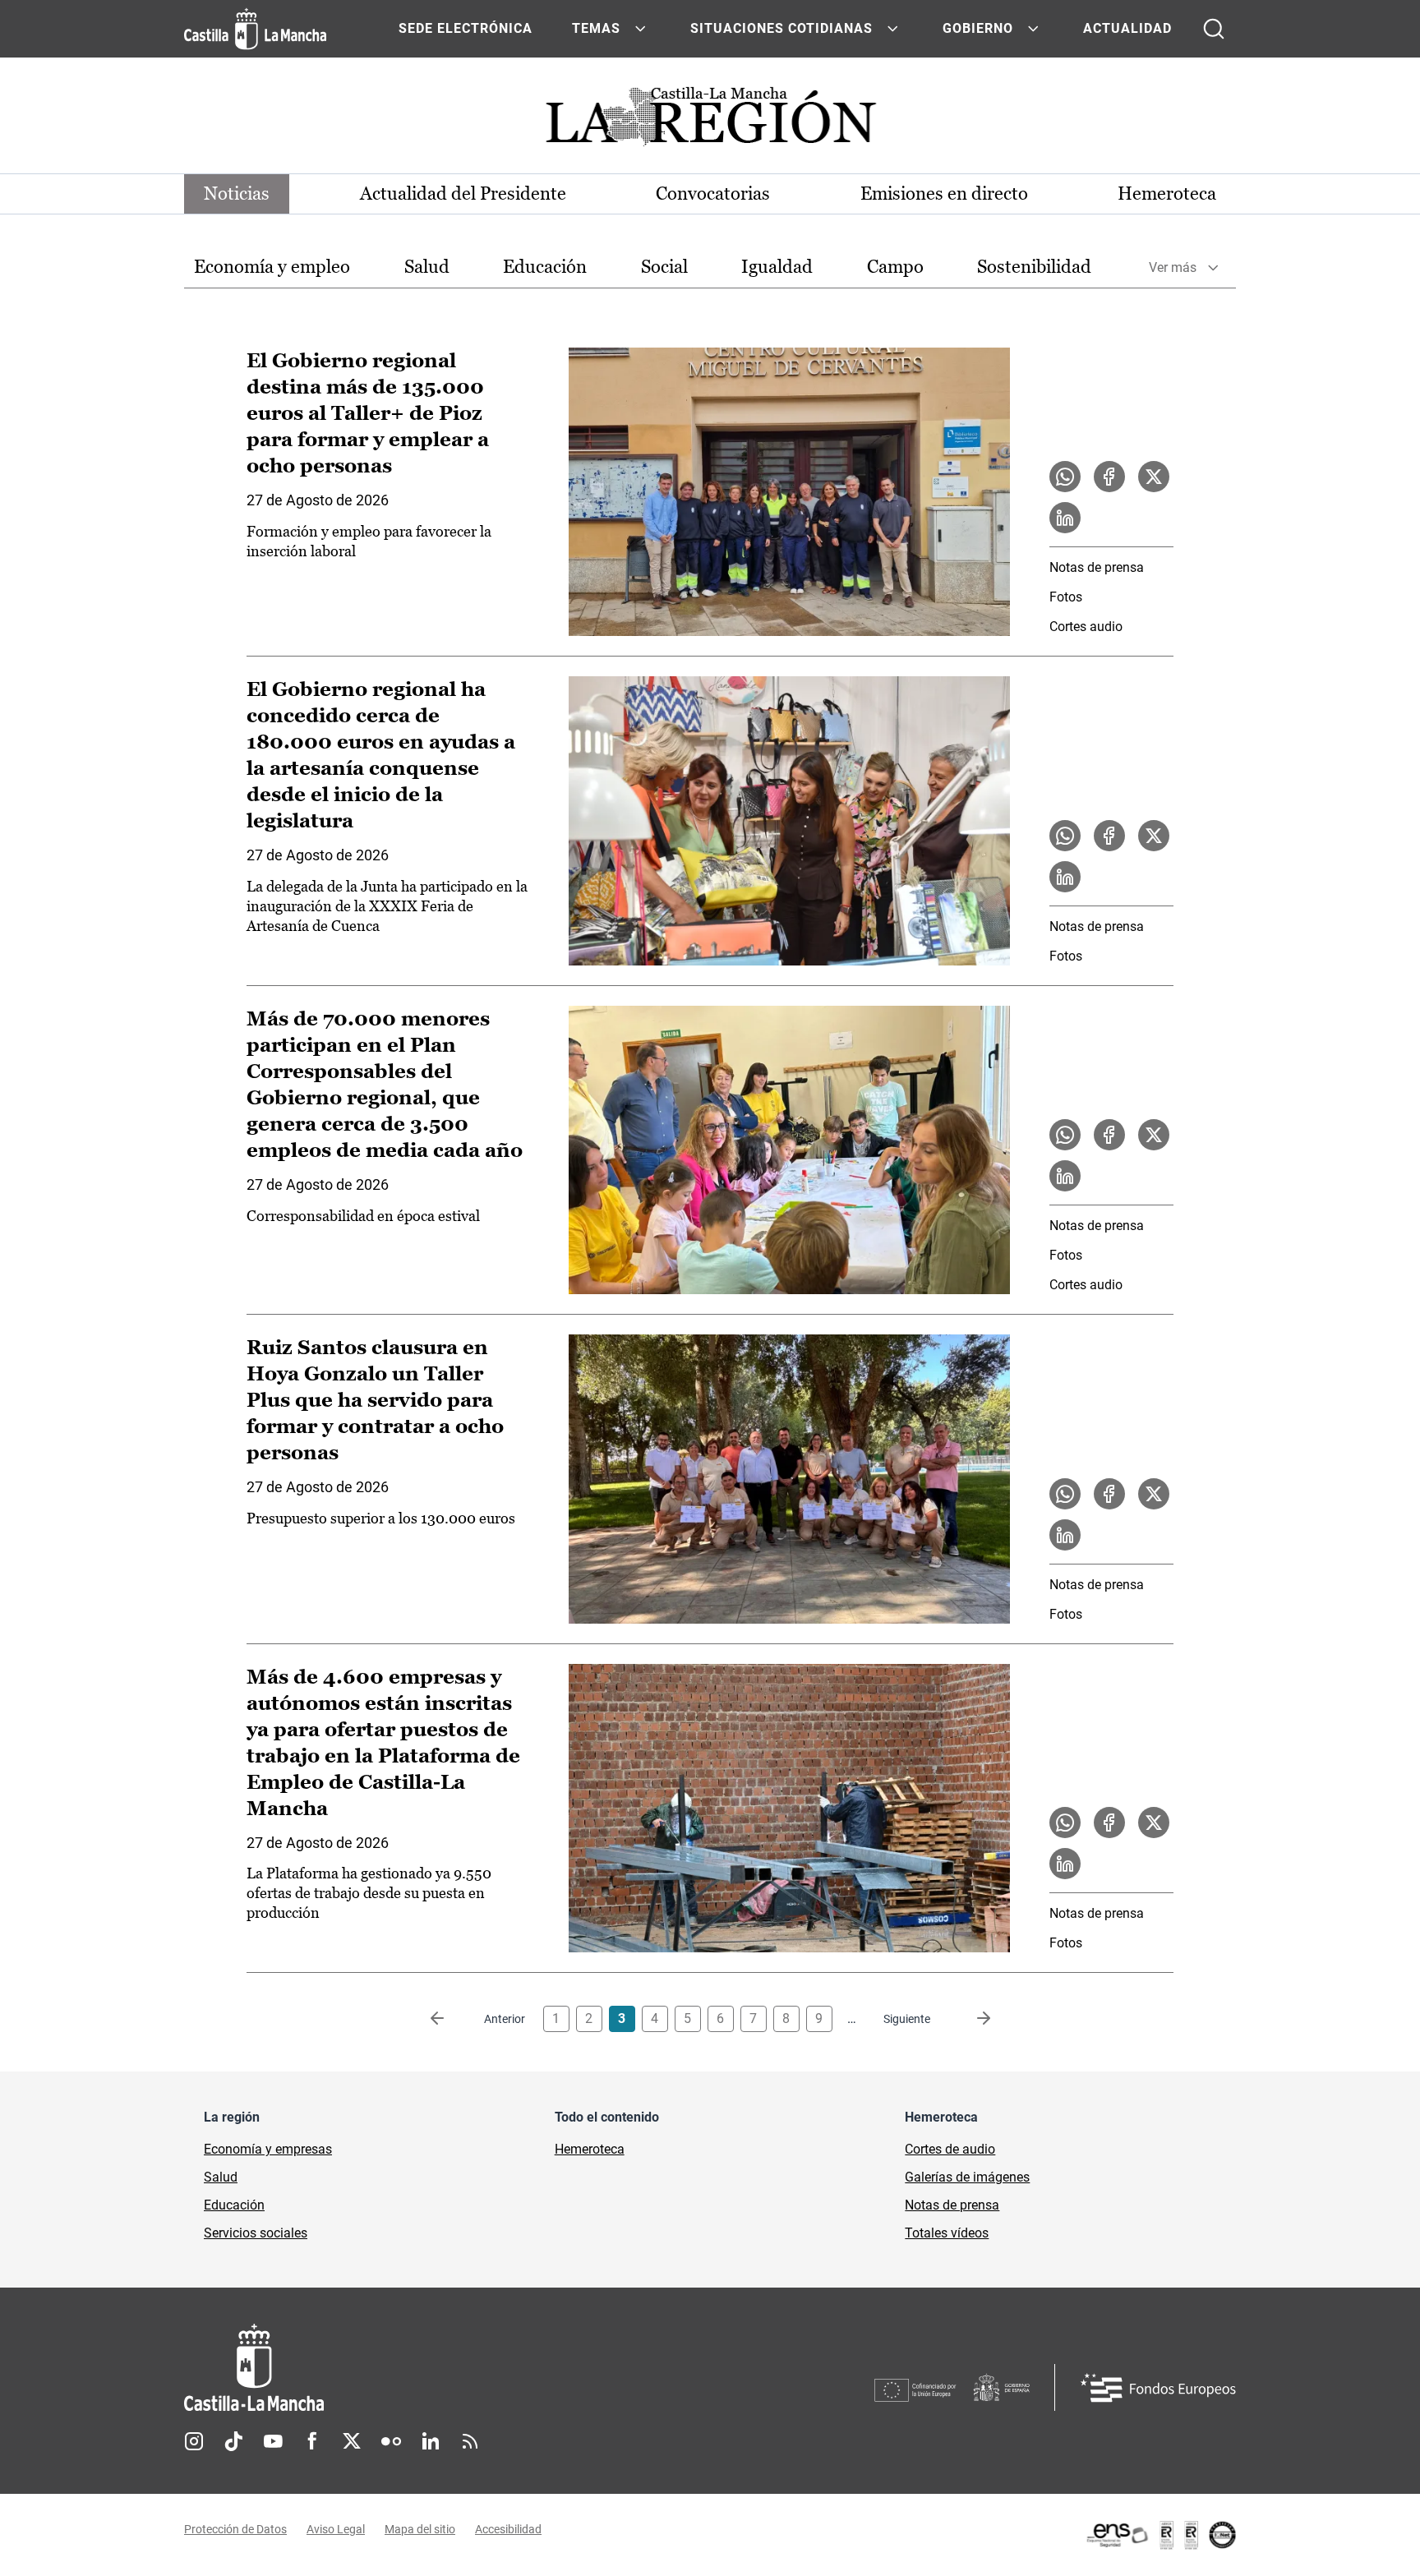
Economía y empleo (272, 267)
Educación (545, 267)
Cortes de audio (950, 2149)
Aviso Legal (336, 2529)
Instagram (194, 2441)
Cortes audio (1086, 627)
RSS (470, 2441)
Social (664, 267)
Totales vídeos (947, 2233)
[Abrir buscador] (1214, 29)
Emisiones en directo (944, 194)
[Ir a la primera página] (450, 2019)
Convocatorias (713, 194)
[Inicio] (407, 2368)
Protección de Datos (235, 2529)
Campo (895, 267)
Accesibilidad (508, 2529)
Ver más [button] (1173, 267)
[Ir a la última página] (970, 2019)
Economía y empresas (268, 2149)
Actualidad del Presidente (463, 194)
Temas (596, 28)
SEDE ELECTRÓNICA (466, 28)
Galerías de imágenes (967, 2177)
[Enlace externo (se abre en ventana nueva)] (1160, 2535)
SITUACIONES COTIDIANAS (781, 28)
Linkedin (431, 2441)
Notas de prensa (1097, 567)
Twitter (352, 2441)
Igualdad (777, 267)
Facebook (312, 2441)
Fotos (1066, 597)
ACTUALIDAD (1127, 28)
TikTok (233, 2441)
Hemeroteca (1167, 194)
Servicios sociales (256, 2233)
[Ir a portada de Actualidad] (710, 121)
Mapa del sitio (420, 2529)
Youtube (273, 2441)
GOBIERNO (978, 28)
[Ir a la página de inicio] (255, 29)
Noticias (237, 194)
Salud (427, 267)
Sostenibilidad (1034, 267)
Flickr (391, 2441)
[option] (272, 267)
